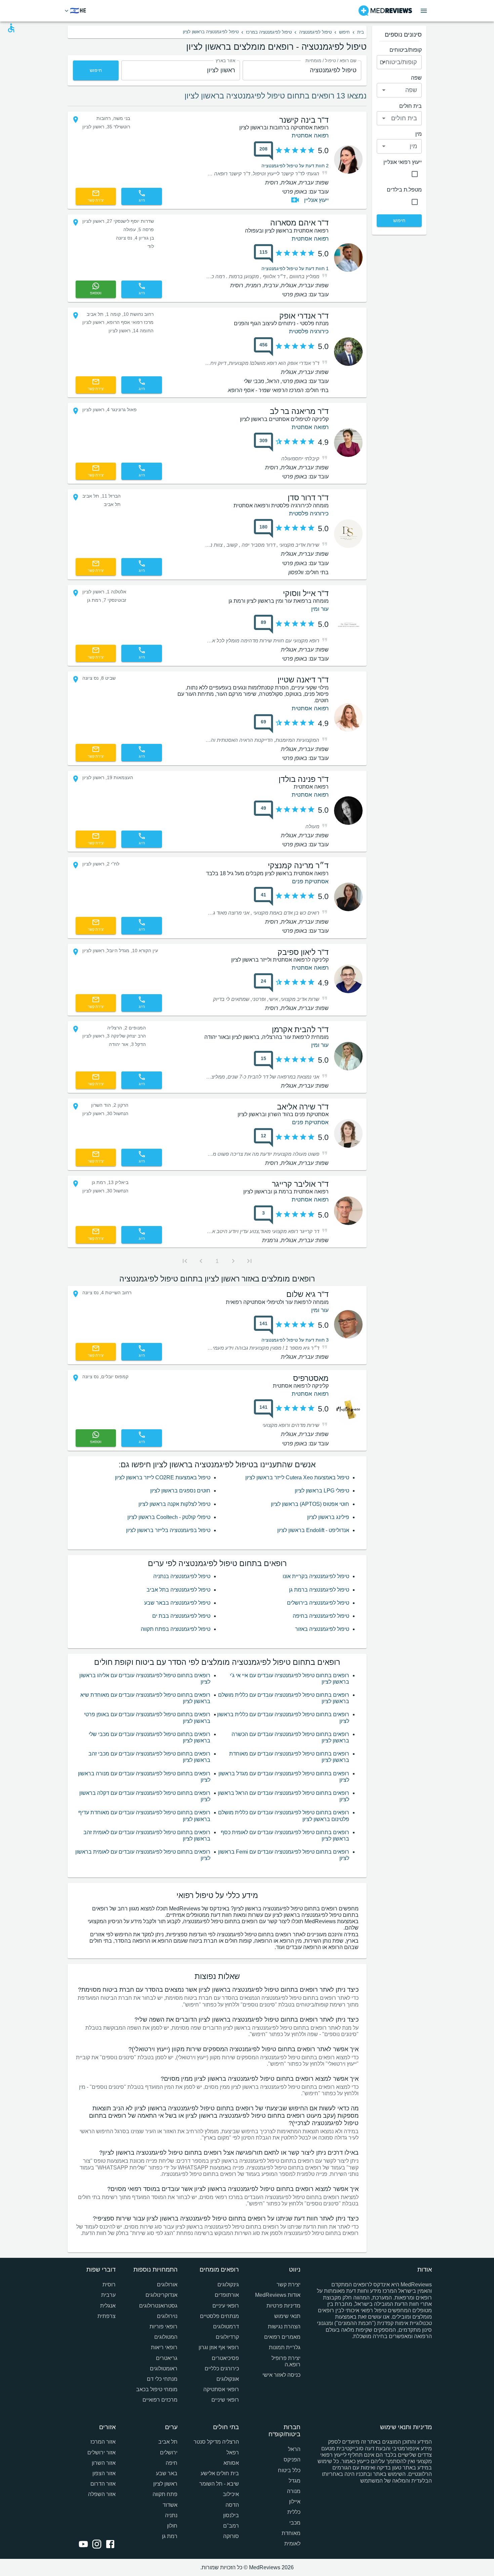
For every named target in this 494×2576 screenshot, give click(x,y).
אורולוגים (167, 2285)
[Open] (384, 62)
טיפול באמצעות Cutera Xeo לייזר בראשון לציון (297, 1477)
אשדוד (170, 2505)
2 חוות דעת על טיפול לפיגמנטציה (295, 166)
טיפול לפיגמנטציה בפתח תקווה (176, 1629)
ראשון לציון (165, 2484)
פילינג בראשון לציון (328, 1517)
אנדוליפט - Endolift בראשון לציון (313, 1530)
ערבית (108, 2295)
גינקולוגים (228, 2285)
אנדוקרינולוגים (161, 2295)
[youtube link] (82, 2545)
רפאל (233, 2453)
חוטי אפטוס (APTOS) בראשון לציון (310, 1504)
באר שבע (167, 2473)
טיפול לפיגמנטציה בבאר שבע (177, 1603)
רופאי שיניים (225, 2400)
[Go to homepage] (385, 11)
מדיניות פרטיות (283, 2306)
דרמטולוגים (226, 2327)
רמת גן (170, 2536)
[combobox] (302, 70)
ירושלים (169, 2453)
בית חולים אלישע (220, 2473)
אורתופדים (227, 2295)
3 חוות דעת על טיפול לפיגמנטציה (295, 1340)
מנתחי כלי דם (162, 2379)
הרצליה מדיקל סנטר (216, 2442)
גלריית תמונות (285, 2347)
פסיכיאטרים (225, 2358)
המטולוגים (166, 2337)
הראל (294, 2449)
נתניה (171, 2515)
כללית (294, 2512)
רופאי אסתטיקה (221, 2389)
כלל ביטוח (289, 2470)
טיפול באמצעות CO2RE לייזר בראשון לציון (163, 1477)
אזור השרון (104, 2463)
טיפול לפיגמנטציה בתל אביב (178, 1590)
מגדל (295, 2481)
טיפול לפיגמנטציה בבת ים (181, 1616)
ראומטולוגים (163, 2369)
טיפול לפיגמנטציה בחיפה (321, 1616)
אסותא (231, 2463)
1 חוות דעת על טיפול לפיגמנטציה (295, 268)
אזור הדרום (103, 2484)
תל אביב (168, 2442)
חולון (172, 2526)
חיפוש (344, 32)
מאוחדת (291, 2533)
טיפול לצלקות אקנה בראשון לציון (174, 1504)
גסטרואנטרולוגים (158, 2306)
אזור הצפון (104, 2473)
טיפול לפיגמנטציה (315, 32)
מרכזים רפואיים (160, 2400)
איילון (295, 2502)
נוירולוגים (167, 2316)
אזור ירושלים (101, 2453)
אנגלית (108, 2306)
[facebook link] (109, 2545)
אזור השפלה (102, 2494)
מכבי (295, 2523)
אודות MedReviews (278, 2295)
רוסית (109, 2285)
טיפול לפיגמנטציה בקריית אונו (316, 1576)
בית (361, 32)
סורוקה (231, 2536)
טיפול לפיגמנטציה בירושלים (318, 1603)
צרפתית (107, 2316)
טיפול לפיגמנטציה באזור (322, 1629)
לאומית (292, 2544)
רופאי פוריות (163, 2327)
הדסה (232, 2505)
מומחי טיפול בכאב (157, 2389)
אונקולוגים (228, 2379)
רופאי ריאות (164, 2347)
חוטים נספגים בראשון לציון (180, 1491)
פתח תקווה (165, 2494)
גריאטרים (167, 2358)
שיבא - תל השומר (219, 2484)
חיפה (171, 2463)
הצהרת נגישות (284, 2327)
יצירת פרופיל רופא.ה (286, 2361)
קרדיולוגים (227, 2337)
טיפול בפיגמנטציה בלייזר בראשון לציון (168, 1530)
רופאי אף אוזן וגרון (219, 2347)
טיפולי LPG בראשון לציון (322, 1491)
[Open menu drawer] (424, 11)
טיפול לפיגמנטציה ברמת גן (319, 1590)
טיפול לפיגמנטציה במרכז (269, 32)
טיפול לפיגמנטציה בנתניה (182, 1576)
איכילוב (231, 2494)
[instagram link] (95, 2545)
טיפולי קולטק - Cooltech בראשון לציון (169, 1517)
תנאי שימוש (287, 2316)
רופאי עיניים (226, 2306)
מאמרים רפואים (282, 2337)
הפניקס (292, 2460)
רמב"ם (231, 2526)
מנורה (294, 2491)
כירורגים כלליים (222, 2369)
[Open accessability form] (11, 28)
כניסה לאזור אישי (281, 2375)
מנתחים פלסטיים (219, 2316)
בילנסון (231, 2515)
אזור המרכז (103, 2442)
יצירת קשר (289, 2285)
